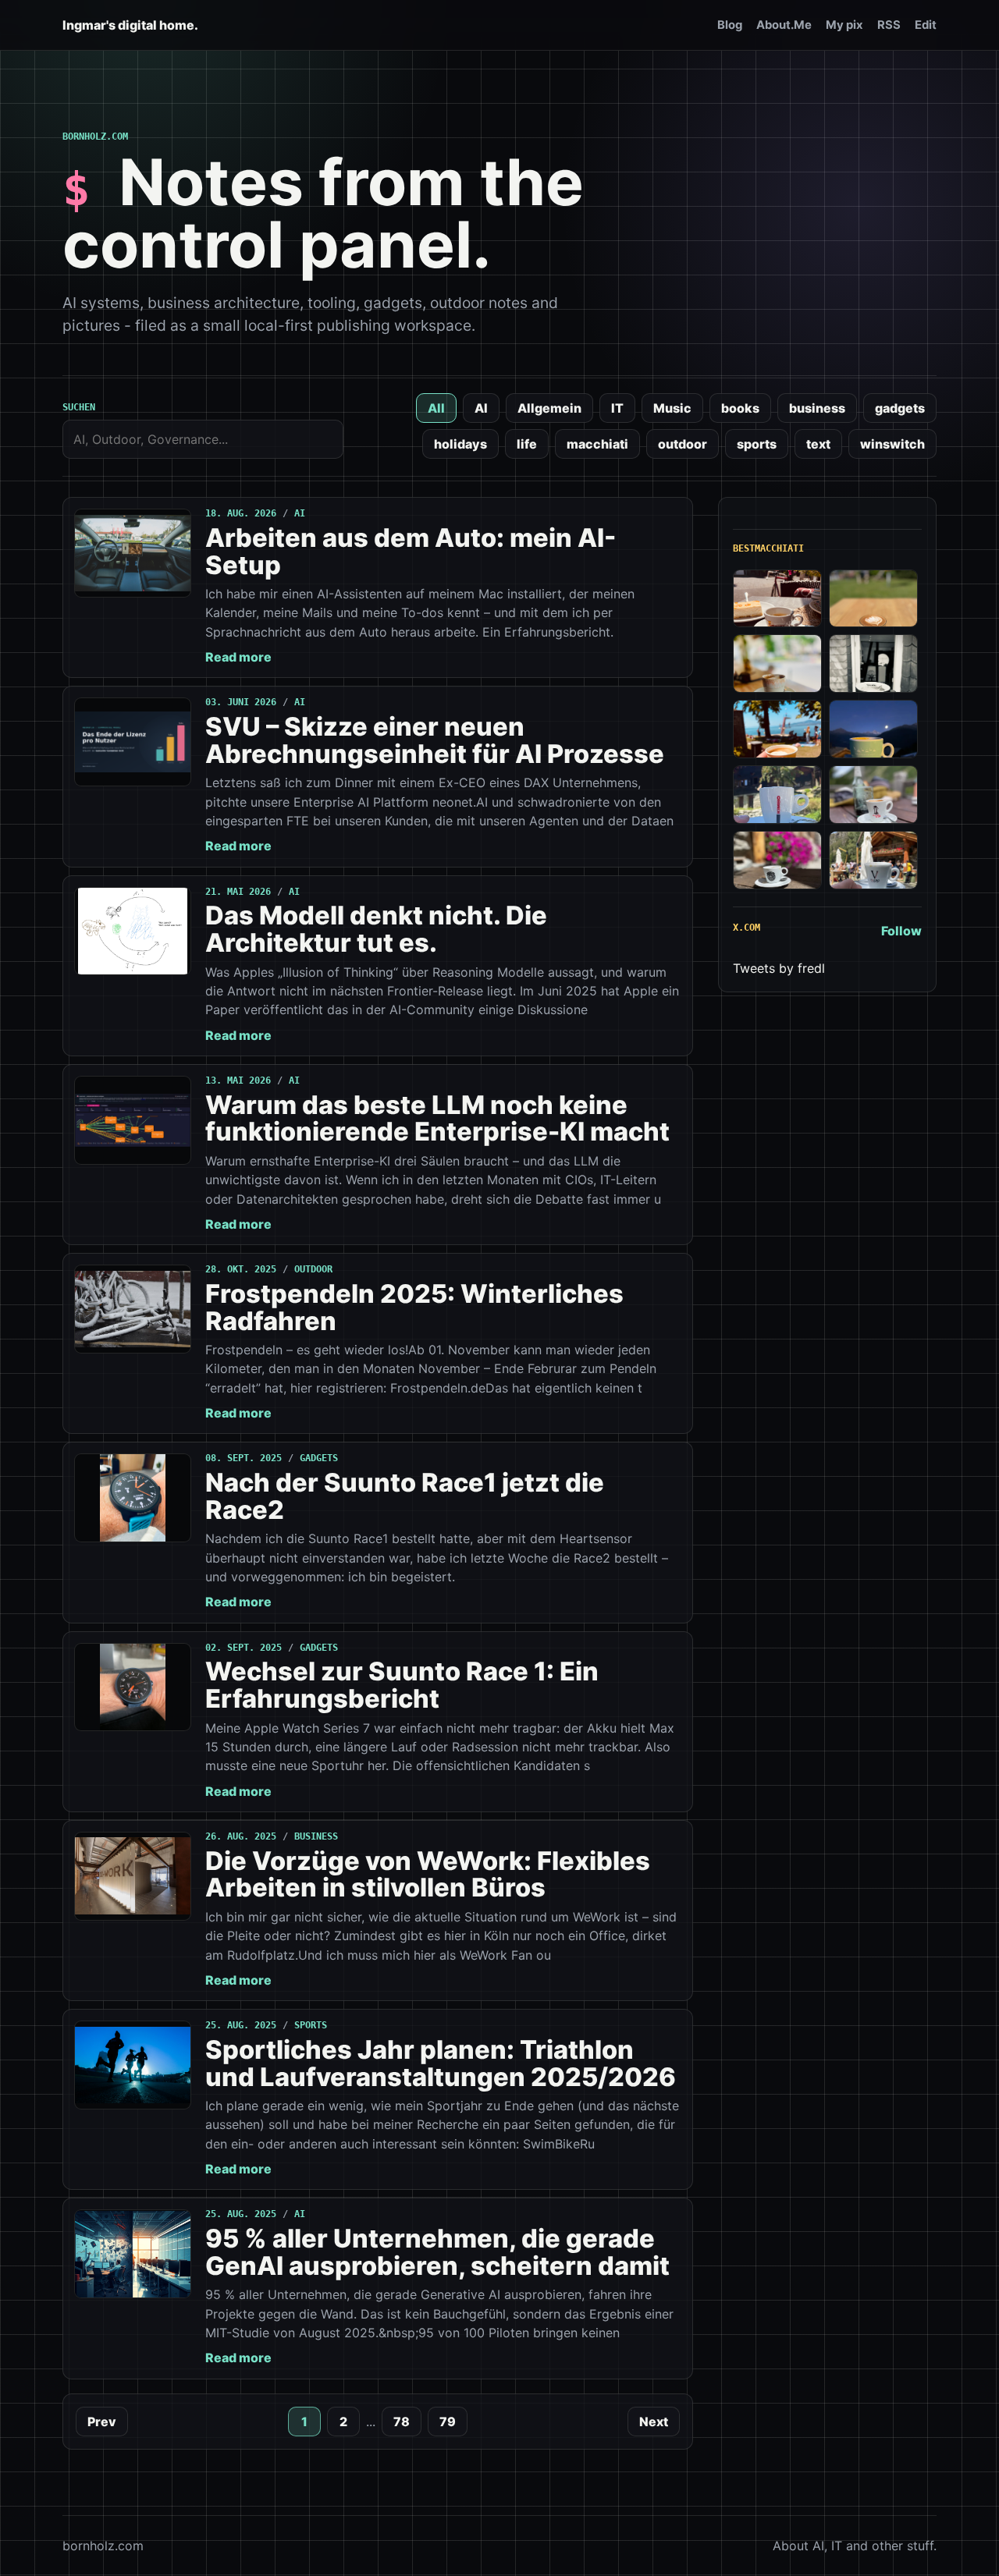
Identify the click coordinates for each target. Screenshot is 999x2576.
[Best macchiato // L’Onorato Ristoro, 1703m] (873, 860)
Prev (102, 2422)
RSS (889, 25)
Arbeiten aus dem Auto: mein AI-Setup (411, 551)
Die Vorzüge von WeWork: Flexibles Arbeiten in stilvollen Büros (428, 1874)
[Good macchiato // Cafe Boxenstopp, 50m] (777, 664)
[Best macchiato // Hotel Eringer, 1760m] (873, 729)
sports (757, 444)
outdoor (683, 444)
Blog (730, 25)
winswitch (892, 444)
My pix (844, 25)
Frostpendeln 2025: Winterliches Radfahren (414, 1307)
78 (402, 2422)
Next (654, 2422)
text (818, 444)
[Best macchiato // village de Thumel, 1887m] (873, 795)
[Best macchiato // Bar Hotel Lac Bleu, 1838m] (777, 795)
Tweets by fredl (779, 968)
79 (448, 2422)
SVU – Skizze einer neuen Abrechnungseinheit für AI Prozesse (435, 740)
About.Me (784, 25)
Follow (901, 931)
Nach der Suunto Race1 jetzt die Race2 (405, 1496)
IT (617, 408)
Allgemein (549, 408)
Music (672, 408)
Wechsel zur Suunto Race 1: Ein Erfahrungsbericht (402, 1685)
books (740, 408)
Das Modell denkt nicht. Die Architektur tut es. (376, 929)
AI (481, 408)
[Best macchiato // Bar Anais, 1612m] (777, 860)
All (436, 408)
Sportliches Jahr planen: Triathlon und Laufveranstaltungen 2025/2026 (441, 2063)
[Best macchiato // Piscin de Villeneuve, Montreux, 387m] (777, 729)
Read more (238, 657)
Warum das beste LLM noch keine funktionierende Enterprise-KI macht (437, 1118)
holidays (460, 444)
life (527, 444)
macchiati (597, 444)
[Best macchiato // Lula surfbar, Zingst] (873, 599)
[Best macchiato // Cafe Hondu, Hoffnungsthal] (873, 664)
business (817, 408)
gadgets (900, 408)
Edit (926, 25)
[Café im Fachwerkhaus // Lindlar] (777, 599)
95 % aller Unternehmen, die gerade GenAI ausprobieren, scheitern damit (437, 2252)
